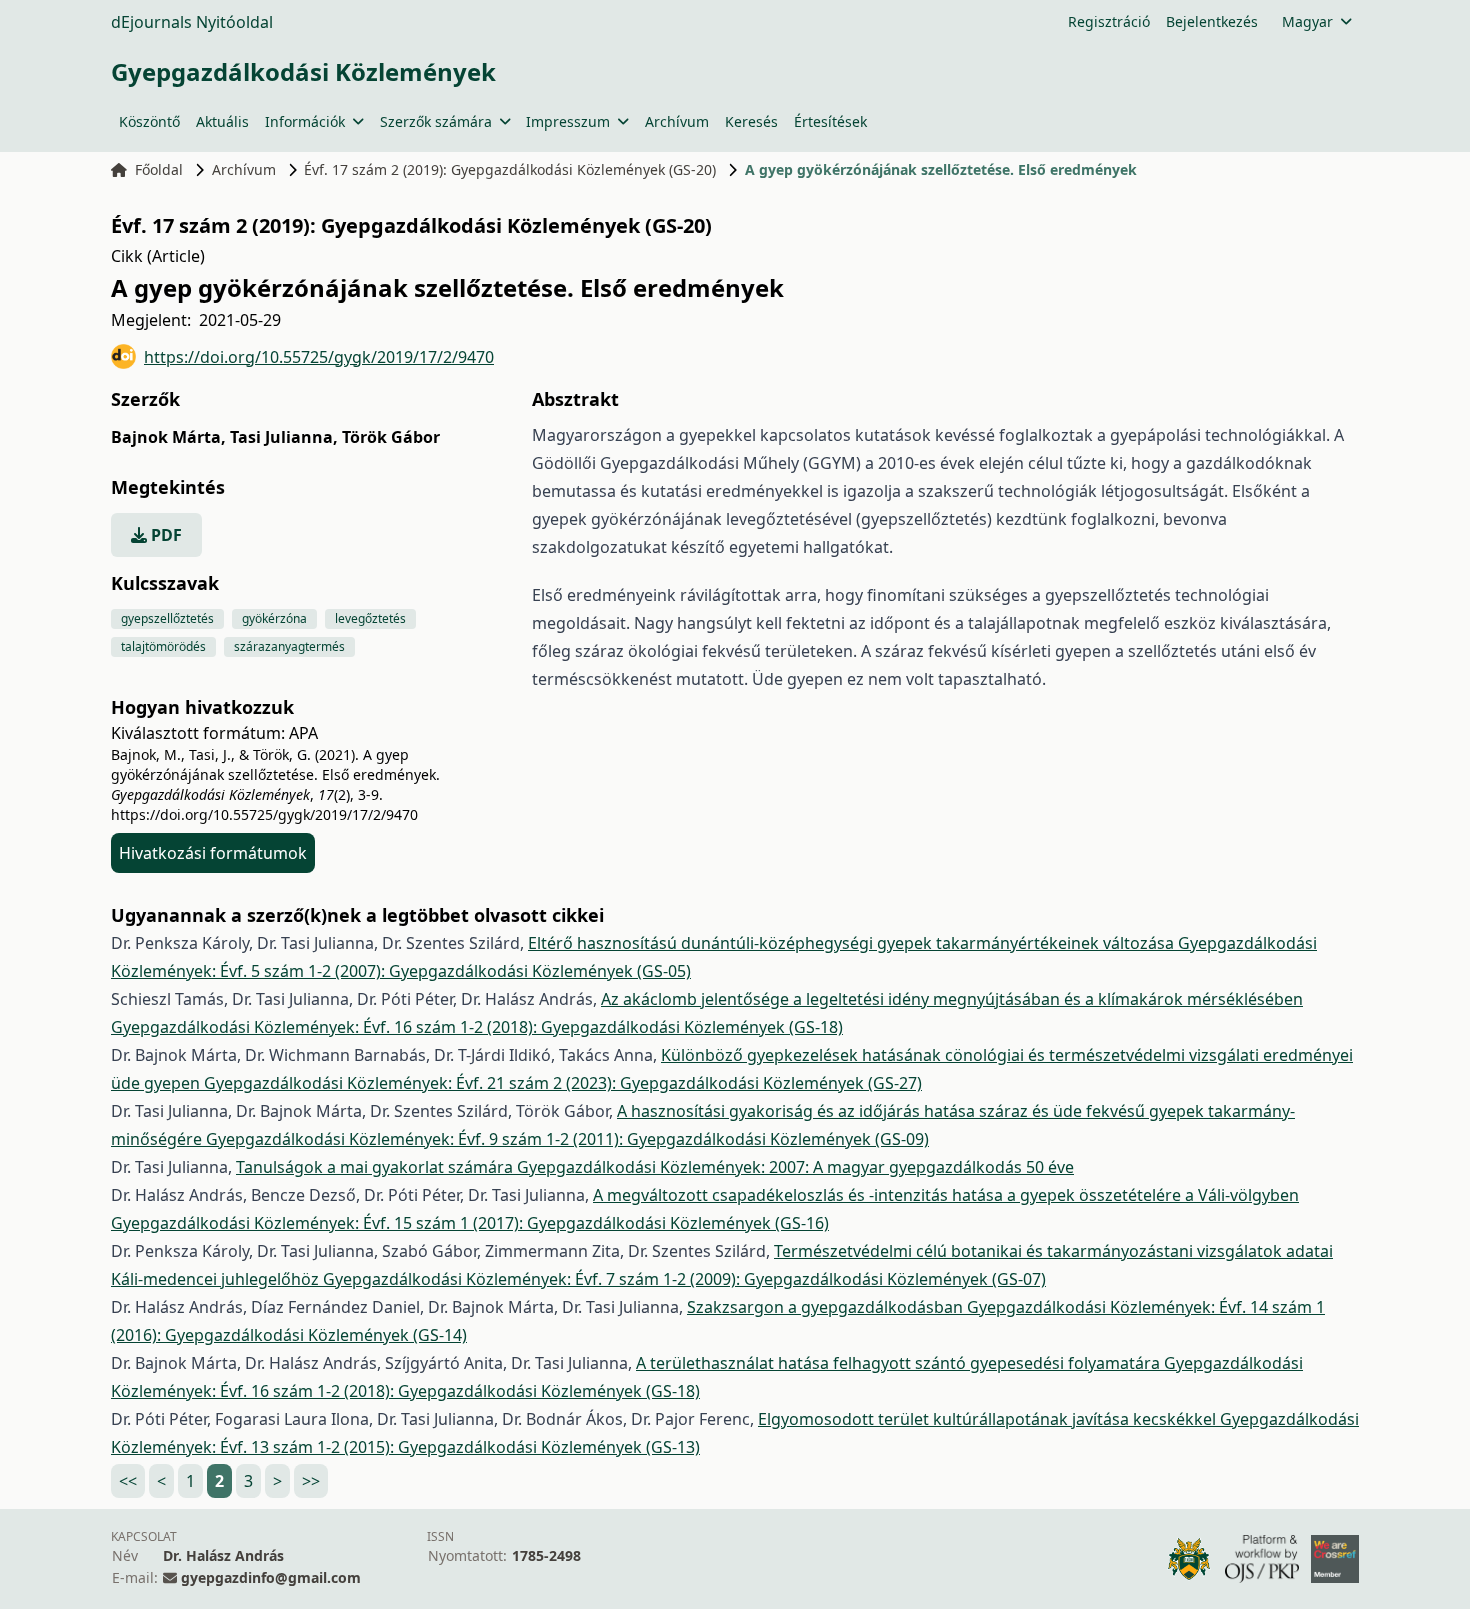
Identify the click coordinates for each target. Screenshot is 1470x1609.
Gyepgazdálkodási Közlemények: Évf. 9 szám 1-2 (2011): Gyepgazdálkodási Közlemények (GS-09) (567, 1139)
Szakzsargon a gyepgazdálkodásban (827, 1307)
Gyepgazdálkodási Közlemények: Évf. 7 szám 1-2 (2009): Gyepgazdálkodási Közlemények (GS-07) (684, 1279)
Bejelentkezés (1212, 21)
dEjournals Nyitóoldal (192, 22)
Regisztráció (1109, 21)
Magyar (1307, 21)
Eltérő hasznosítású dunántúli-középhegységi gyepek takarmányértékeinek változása (853, 943)
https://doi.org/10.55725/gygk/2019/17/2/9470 (319, 357)
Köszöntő (149, 121)
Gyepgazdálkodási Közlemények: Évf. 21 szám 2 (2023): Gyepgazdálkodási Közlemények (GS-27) (563, 1083)
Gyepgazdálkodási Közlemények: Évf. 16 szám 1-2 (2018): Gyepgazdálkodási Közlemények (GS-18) (477, 1027)
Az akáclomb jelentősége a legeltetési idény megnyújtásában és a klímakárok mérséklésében (952, 999)
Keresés (751, 121)
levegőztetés (370, 618)
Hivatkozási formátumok (213, 853)
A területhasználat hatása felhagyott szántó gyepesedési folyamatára (900, 1363)
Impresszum (568, 121)
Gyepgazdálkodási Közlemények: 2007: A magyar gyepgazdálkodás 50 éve (795, 1167)
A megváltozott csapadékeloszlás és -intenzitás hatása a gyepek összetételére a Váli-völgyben (946, 1195)
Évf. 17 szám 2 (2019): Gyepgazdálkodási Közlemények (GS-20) (510, 169)
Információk (305, 121)
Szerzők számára (436, 121)
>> (311, 1481)
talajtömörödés (163, 646)
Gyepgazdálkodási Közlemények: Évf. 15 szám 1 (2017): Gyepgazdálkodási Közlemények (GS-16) (470, 1223)
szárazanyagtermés (289, 646)
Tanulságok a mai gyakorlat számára (376, 1167)
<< (128, 1481)
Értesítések (830, 121)
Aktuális (222, 121)
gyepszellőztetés (167, 618)
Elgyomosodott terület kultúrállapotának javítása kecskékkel (989, 1419)
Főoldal (159, 169)
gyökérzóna (274, 618)
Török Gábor (391, 437)
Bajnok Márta (168, 437)
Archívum (677, 121)
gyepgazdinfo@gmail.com (271, 1577)
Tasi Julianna (284, 437)
